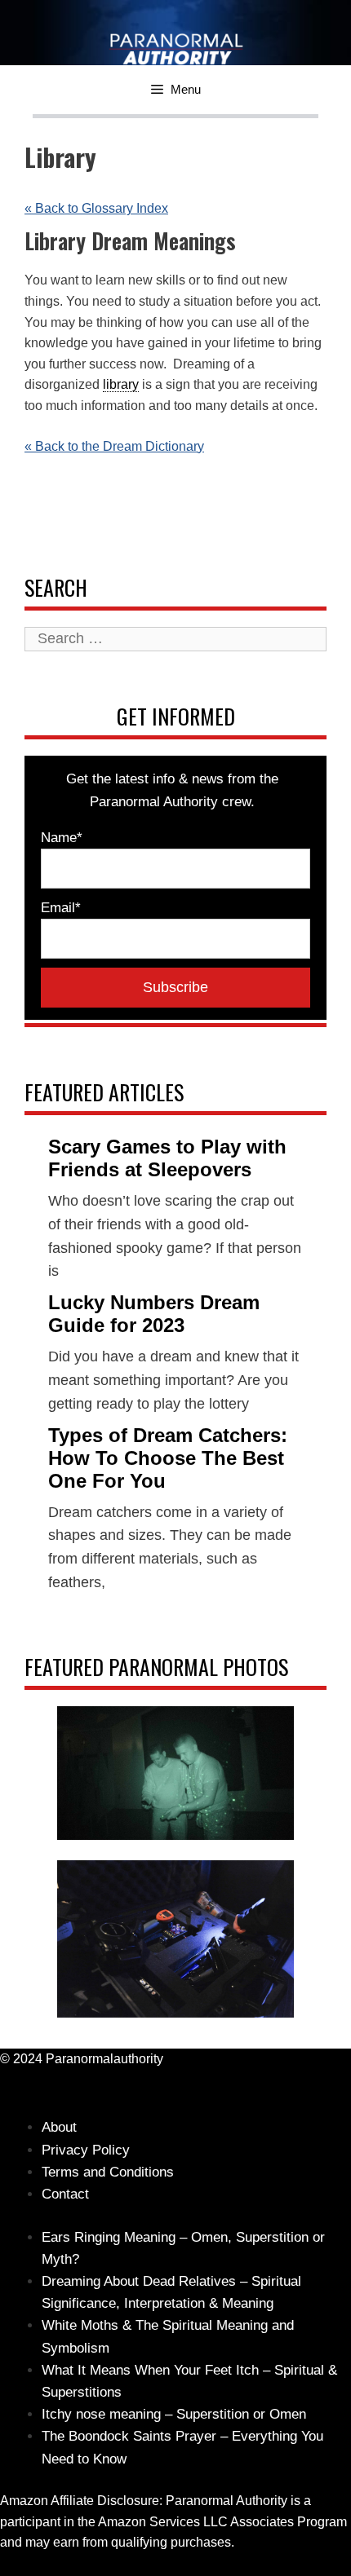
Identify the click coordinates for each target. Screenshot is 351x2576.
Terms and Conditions (108, 2172)
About (59, 2127)
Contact (65, 2194)
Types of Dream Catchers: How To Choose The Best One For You (168, 1458)
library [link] (121, 384)
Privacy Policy (86, 2150)
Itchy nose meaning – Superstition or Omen (174, 2414)
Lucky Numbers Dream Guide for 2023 (154, 1314)
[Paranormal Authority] (140, 48)
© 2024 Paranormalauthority (82, 2059)
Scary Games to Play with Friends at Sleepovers (167, 1158)
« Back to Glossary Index (96, 208)
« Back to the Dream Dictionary (114, 446)
